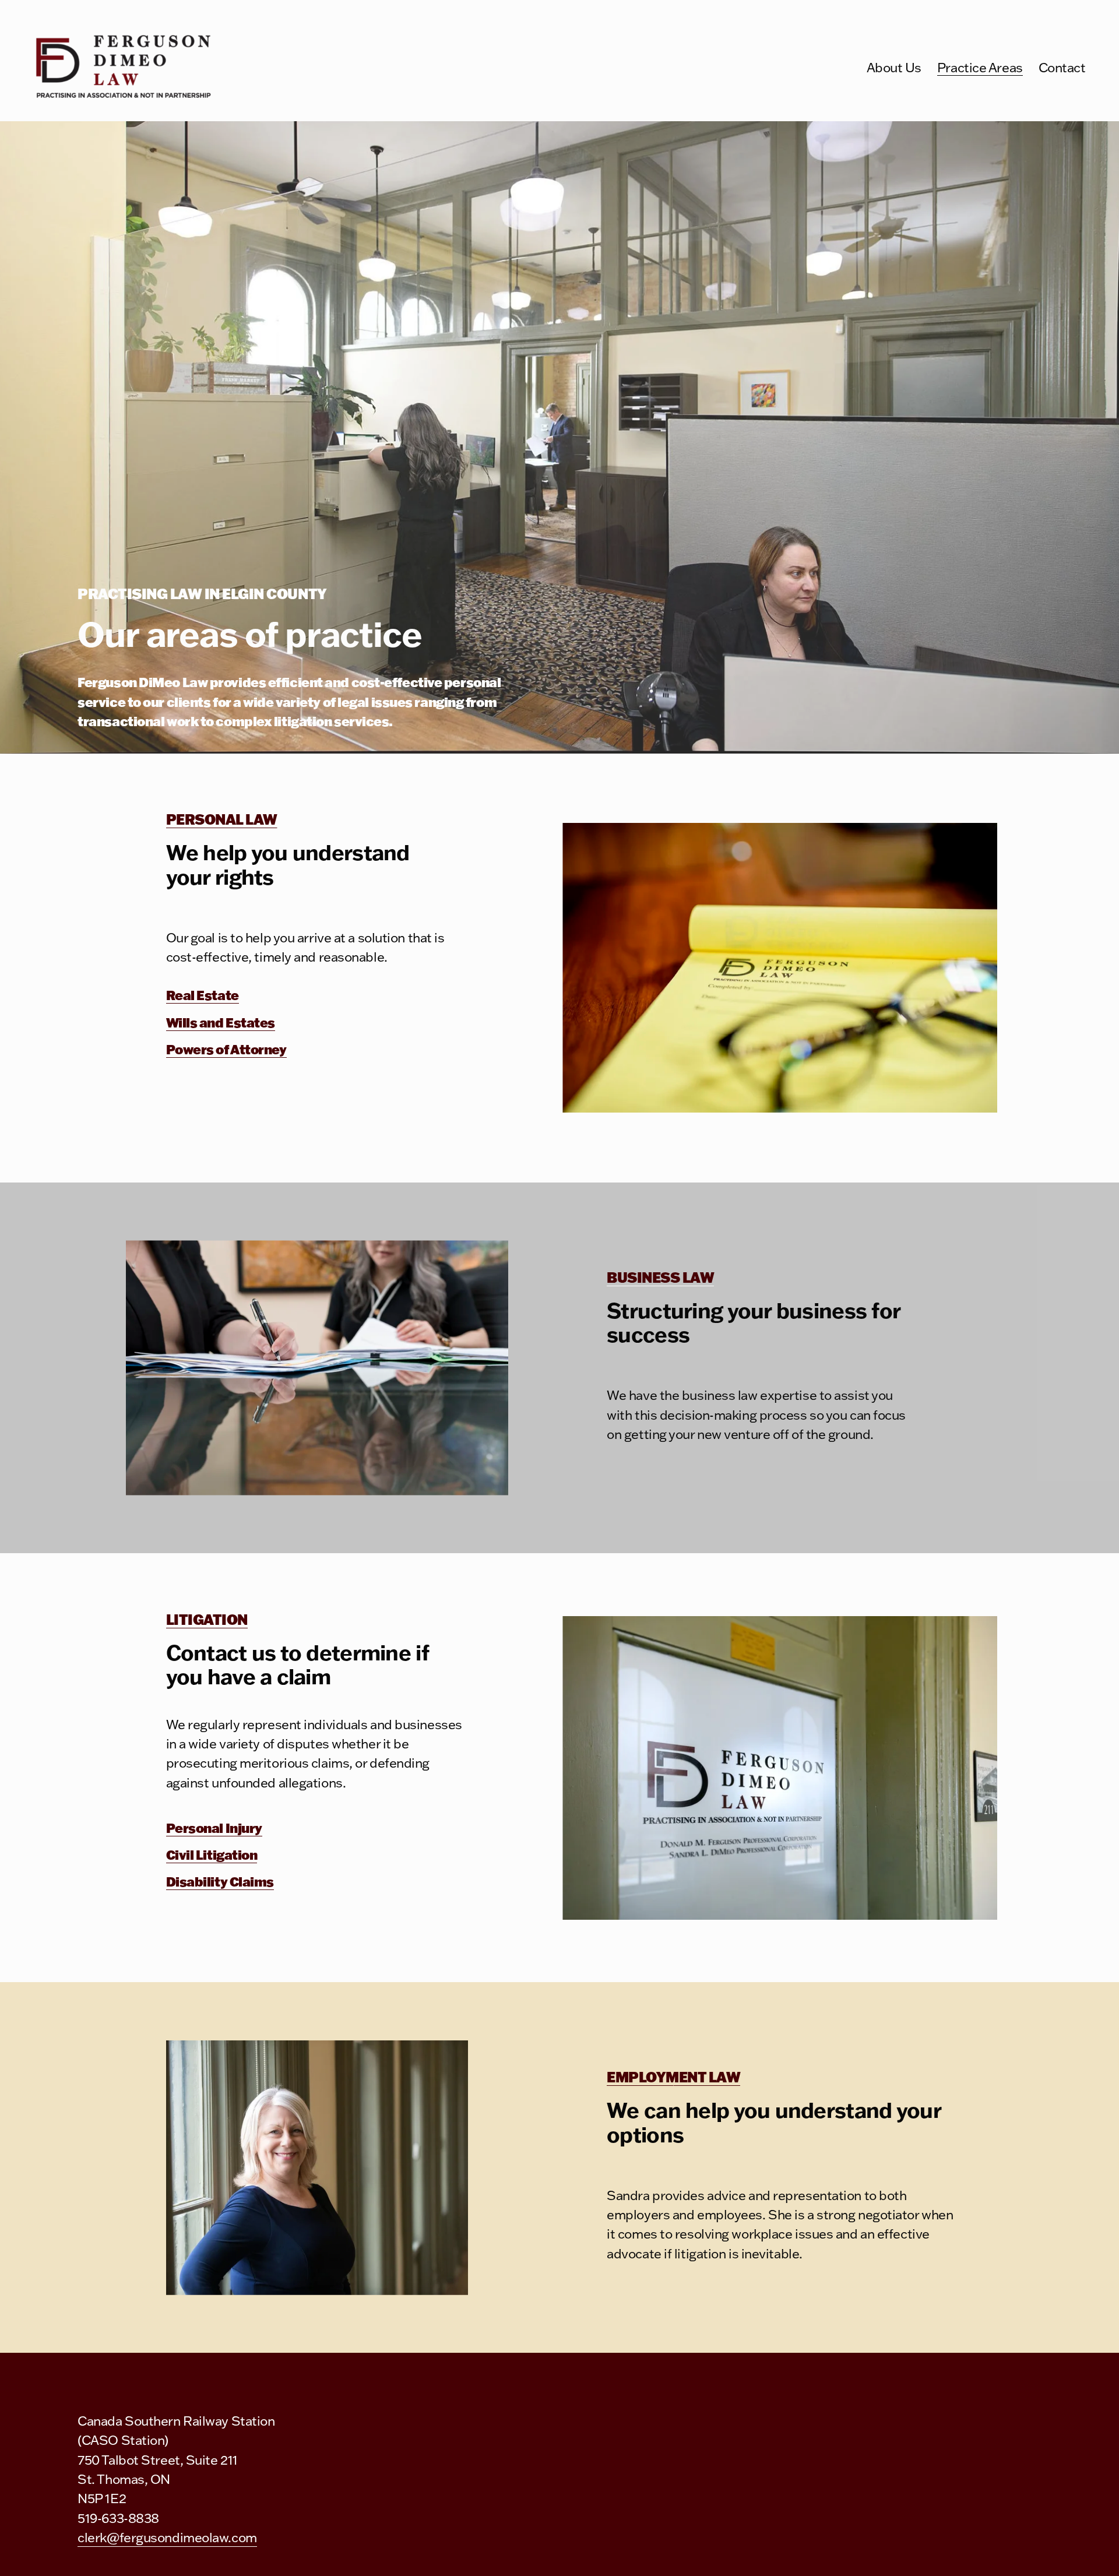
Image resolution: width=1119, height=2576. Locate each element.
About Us (894, 67)
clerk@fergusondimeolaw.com (167, 2537)
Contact (1062, 67)
